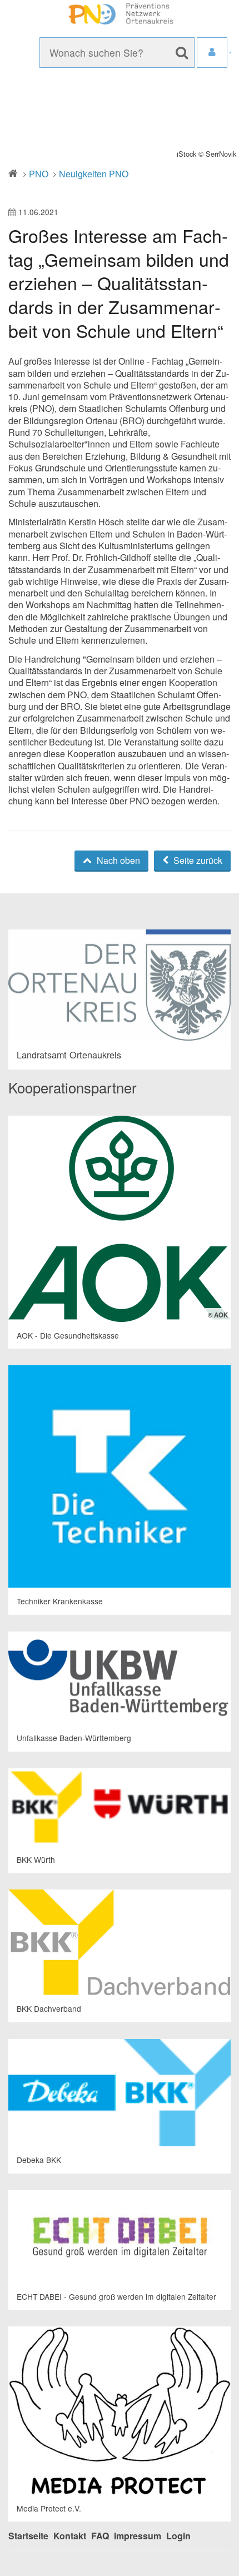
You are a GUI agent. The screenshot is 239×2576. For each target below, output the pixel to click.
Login (178, 2536)
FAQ (100, 2536)
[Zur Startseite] (120, 14)
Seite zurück (197, 860)
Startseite (28, 2536)
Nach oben (117, 860)
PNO (39, 174)
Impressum (138, 2536)
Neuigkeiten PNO (94, 174)
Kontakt (70, 2536)
